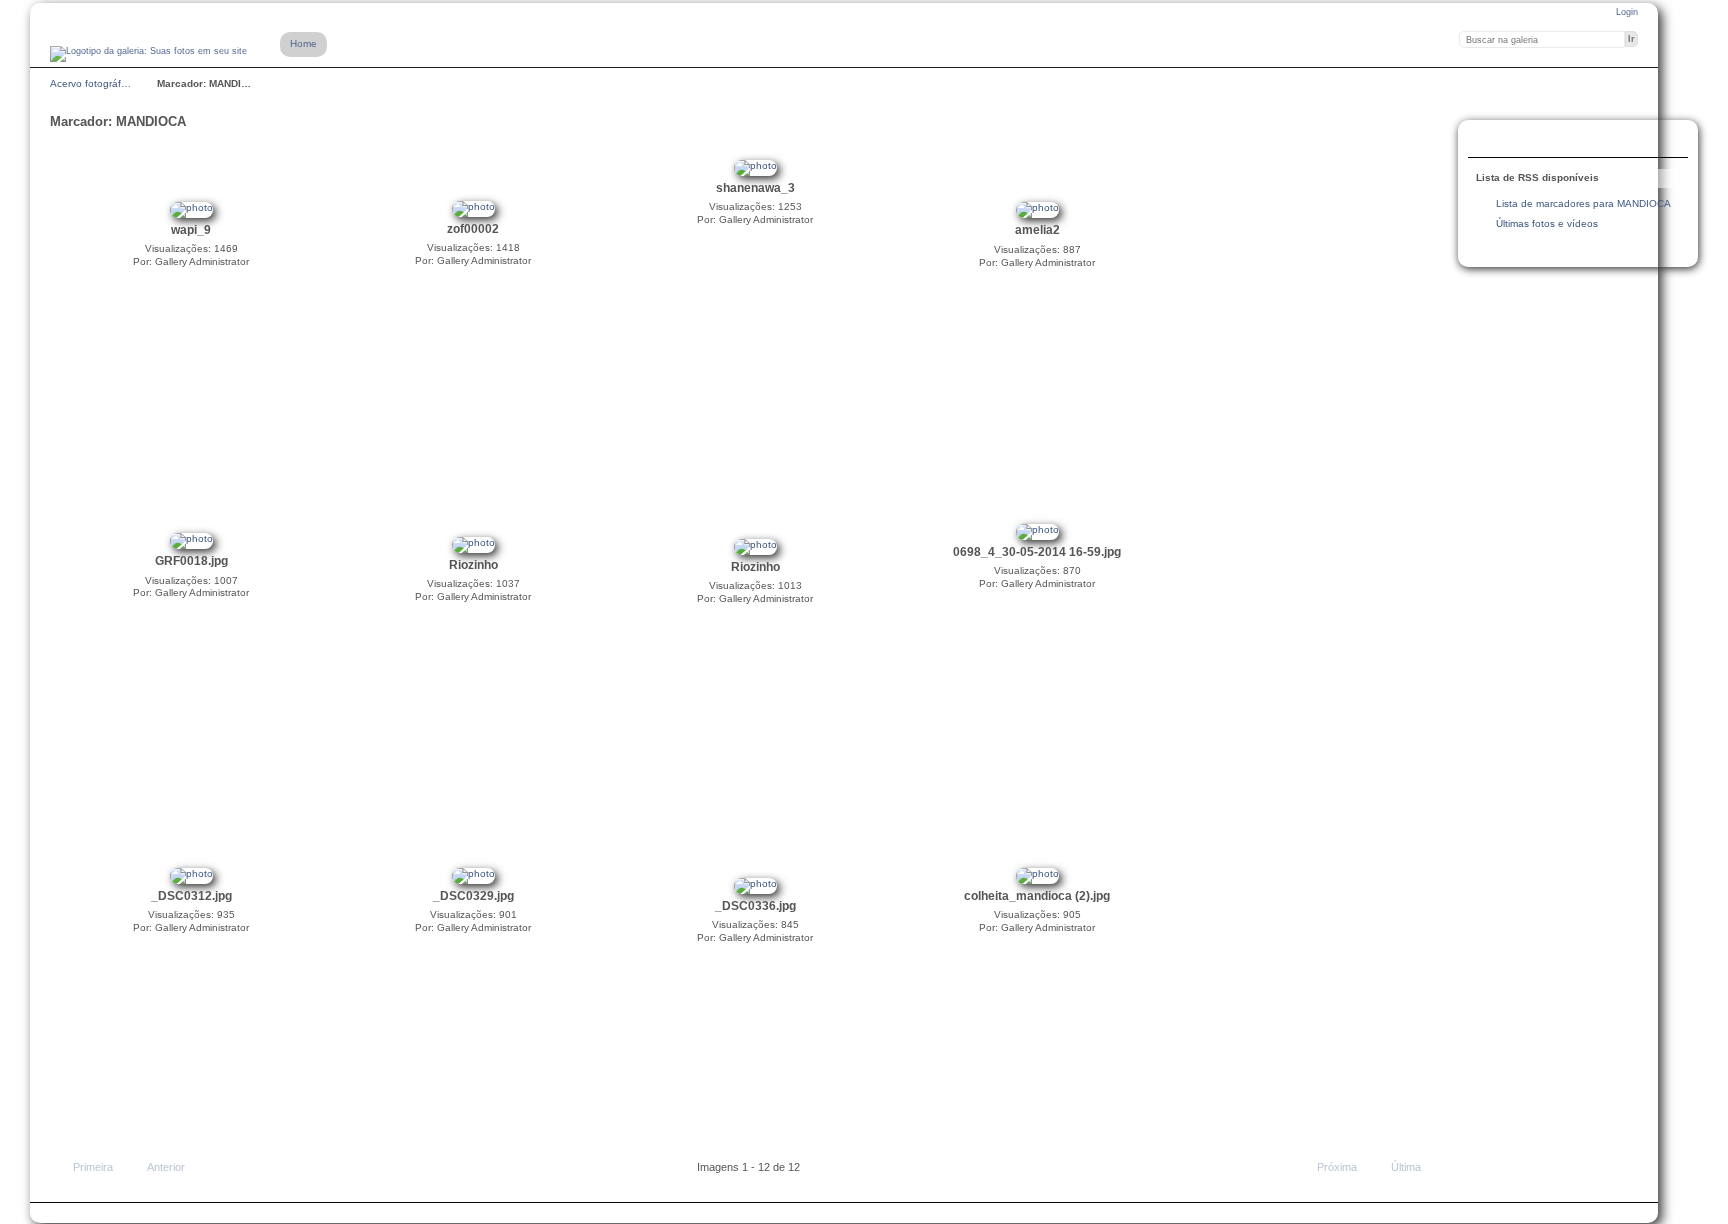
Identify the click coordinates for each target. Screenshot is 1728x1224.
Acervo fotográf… (90, 83)
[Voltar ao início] (148, 54)
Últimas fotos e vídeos (1547, 223)
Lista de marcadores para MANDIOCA (1583, 203)
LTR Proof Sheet (1529, 141)
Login (1627, 12)
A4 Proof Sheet (1489, 141)
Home (303, 43)
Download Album (1569, 141)
